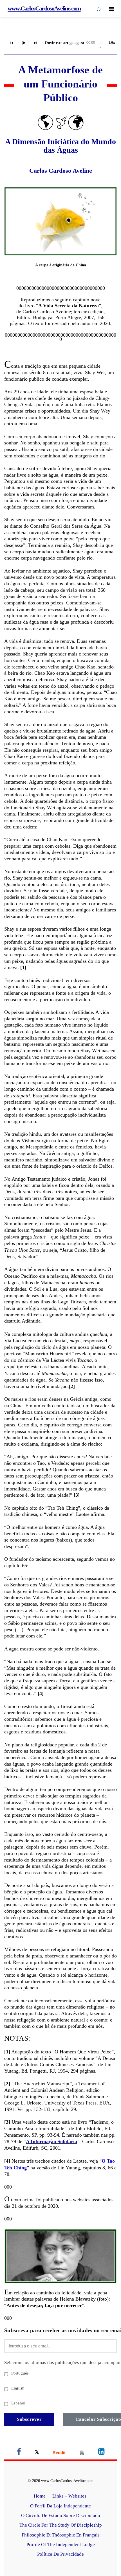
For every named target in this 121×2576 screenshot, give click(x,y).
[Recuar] (12, 43)
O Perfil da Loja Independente (60, 2506)
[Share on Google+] (59, 2453)
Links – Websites (70, 2496)
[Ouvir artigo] (24, 43)
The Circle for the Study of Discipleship (61, 2525)
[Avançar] (35, 43)
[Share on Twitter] (37, 2453)
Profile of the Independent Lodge (61, 2545)
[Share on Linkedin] (101, 2453)
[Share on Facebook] (19, 2453)
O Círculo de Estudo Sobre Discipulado (61, 2515)
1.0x (112, 42)
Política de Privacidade (60, 2554)
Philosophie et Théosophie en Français (61, 2535)
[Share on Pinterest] (82, 2453)
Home (40, 2496)
